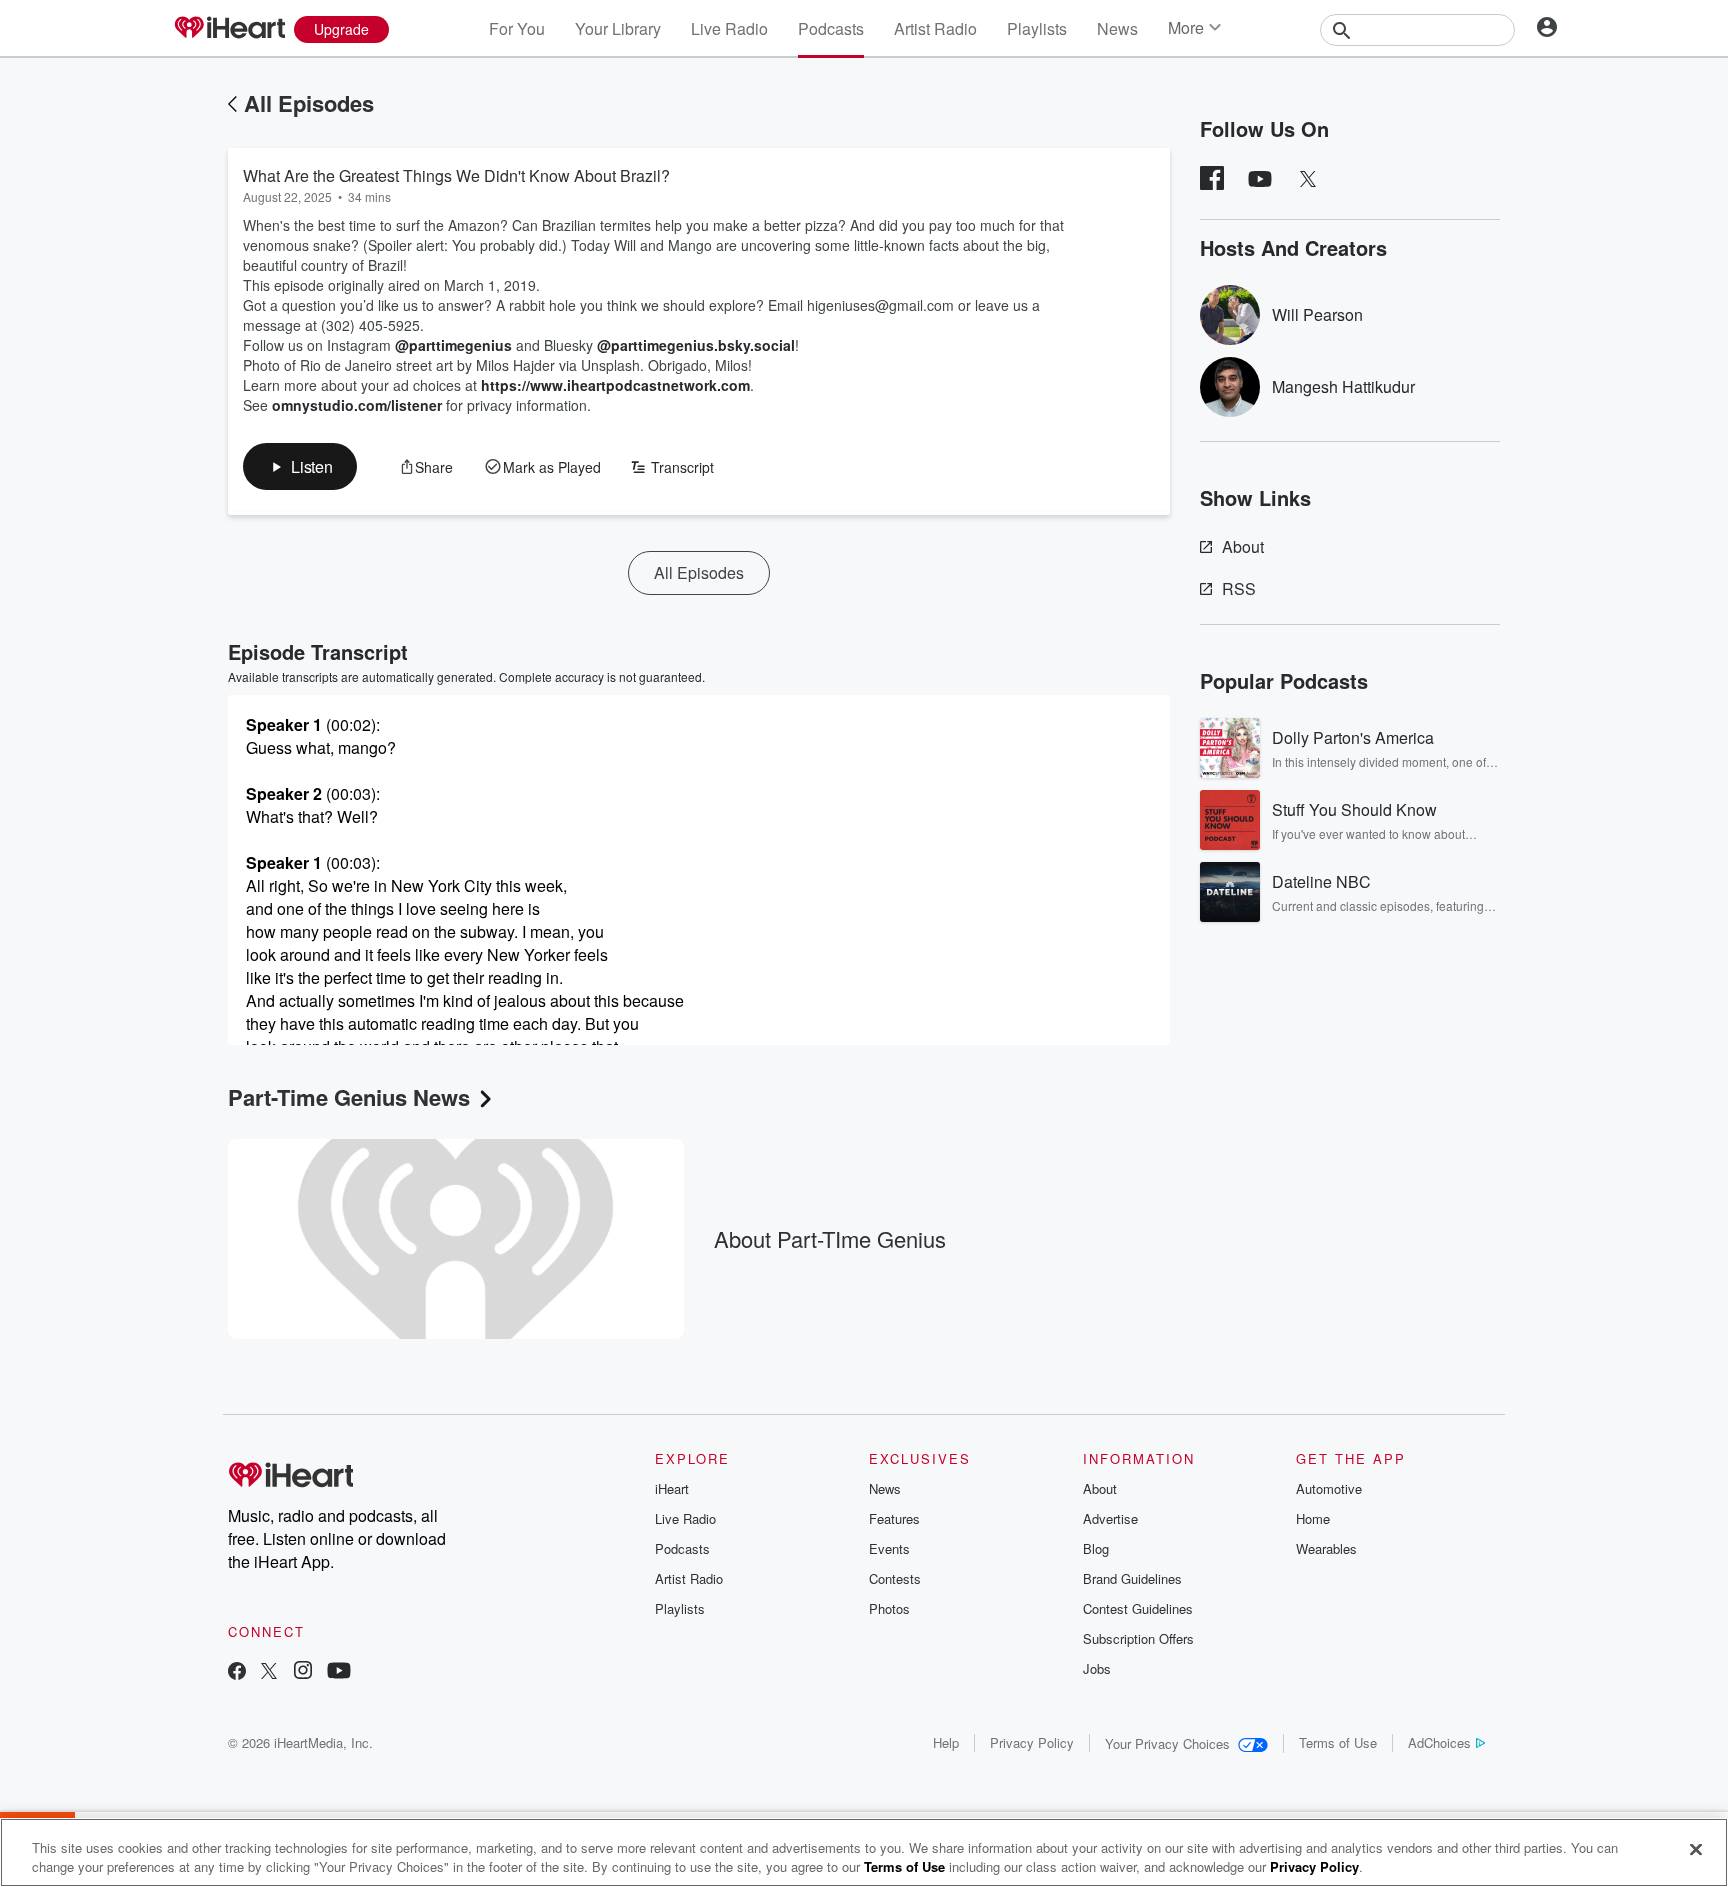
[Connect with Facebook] (237, 1672)
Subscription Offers (1138, 1638)
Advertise (1110, 1518)
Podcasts (831, 28)
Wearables (1326, 1548)
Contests (895, 1578)
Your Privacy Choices (1167, 1743)
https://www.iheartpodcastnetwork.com (615, 385)
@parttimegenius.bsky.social (696, 345)
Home (1313, 1518)
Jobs (1097, 1668)
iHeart (672, 1488)
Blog (1096, 1548)
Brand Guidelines (1132, 1578)
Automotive (1329, 1488)
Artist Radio (935, 28)
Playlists (1037, 28)
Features (894, 1518)
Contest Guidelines (1138, 1608)
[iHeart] (229, 29)
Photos (889, 1608)
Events (889, 1548)
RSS (1239, 588)
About (1243, 546)
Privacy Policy (1032, 1742)
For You (517, 28)
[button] (300, 466)
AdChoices (1439, 1742)
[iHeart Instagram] (303, 1672)
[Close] (1696, 1850)
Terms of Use (1338, 1742)
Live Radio (729, 28)
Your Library (618, 28)
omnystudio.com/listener (357, 405)
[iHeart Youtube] (339, 1672)
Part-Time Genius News (349, 1097)
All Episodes (309, 103)
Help (946, 1742)
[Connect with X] (269, 1672)
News (1117, 28)
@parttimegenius (453, 345)
